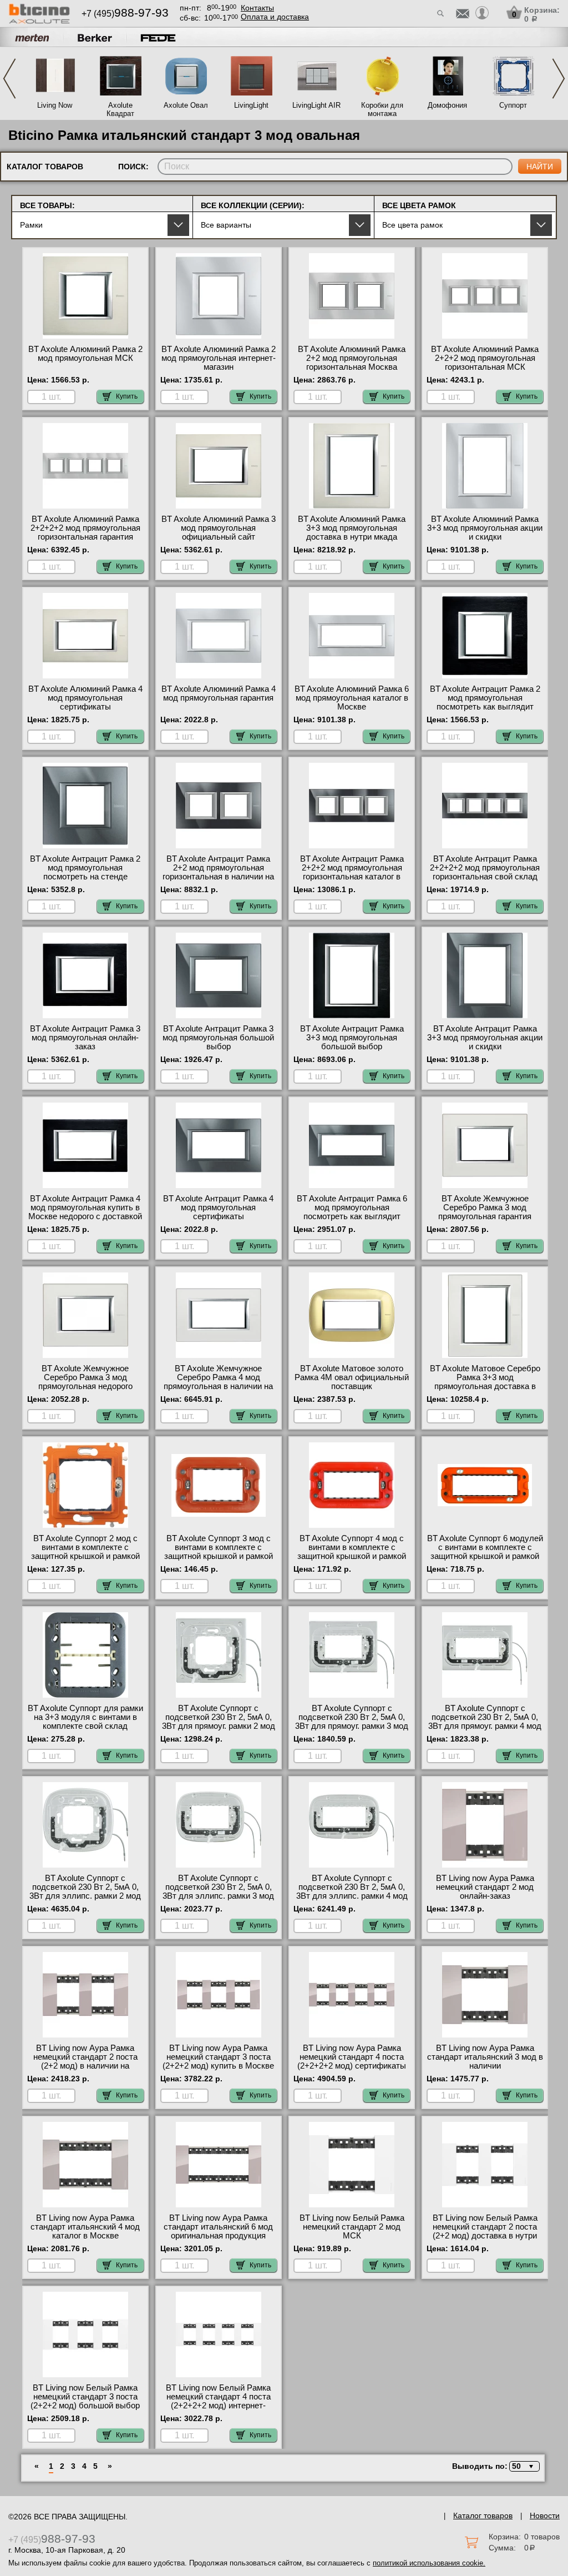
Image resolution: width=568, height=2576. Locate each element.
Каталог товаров (483, 2515)
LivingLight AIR (316, 105)
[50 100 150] (523, 2466)
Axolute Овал (186, 105)
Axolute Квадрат (120, 109)
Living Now (55, 105)
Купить (127, 396)
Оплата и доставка (275, 17)
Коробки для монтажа (382, 109)
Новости (545, 2515)
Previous (9, 79)
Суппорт (513, 105)
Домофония (447, 105)
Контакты (257, 8)
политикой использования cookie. (429, 2563)
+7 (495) (125, 14)
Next (559, 79)
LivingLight (251, 105)
